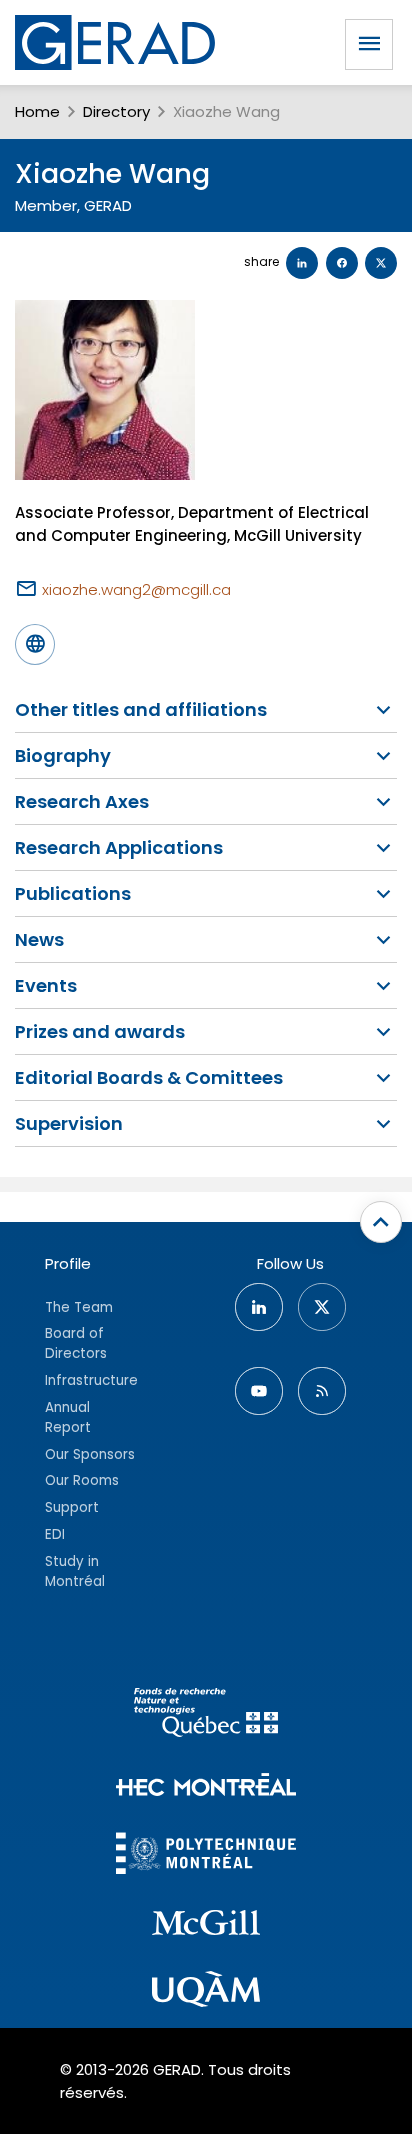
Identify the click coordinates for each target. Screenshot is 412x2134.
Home (37, 111)
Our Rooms (82, 1480)
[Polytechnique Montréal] (206, 1855)
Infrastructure (91, 1380)
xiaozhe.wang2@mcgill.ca (136, 589)
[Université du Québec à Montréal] (206, 1992)
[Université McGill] (206, 1926)
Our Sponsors (90, 1454)
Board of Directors (76, 1343)
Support (72, 1507)
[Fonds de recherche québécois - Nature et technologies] (206, 1715)
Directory (116, 111)
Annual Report (68, 1417)
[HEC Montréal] (206, 1787)
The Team (79, 1307)
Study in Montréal (75, 1571)
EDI (55, 1534)
